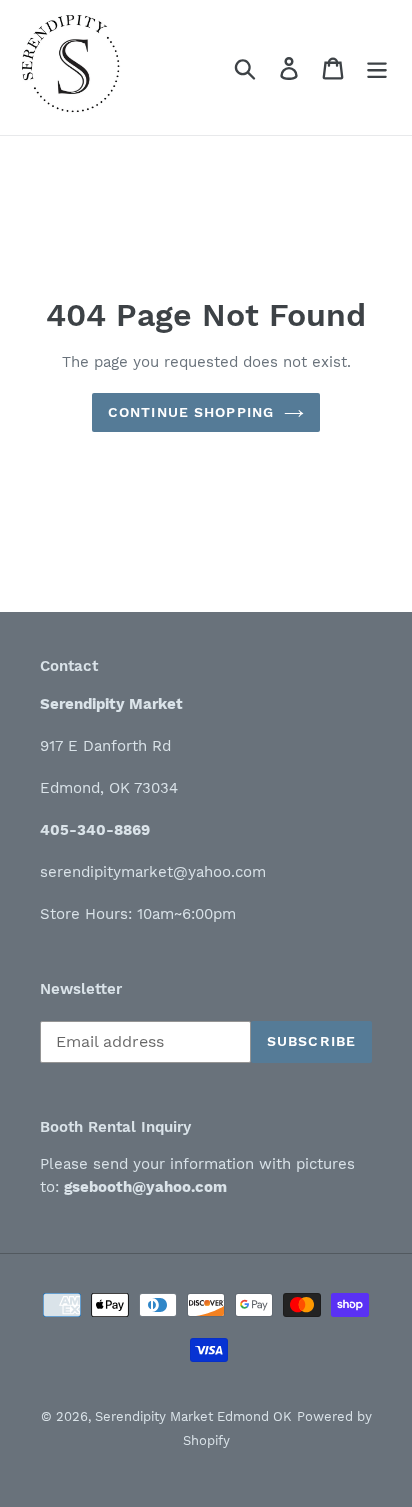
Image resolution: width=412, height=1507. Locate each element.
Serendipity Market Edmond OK (193, 1416)
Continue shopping (191, 412)
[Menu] (377, 67)
